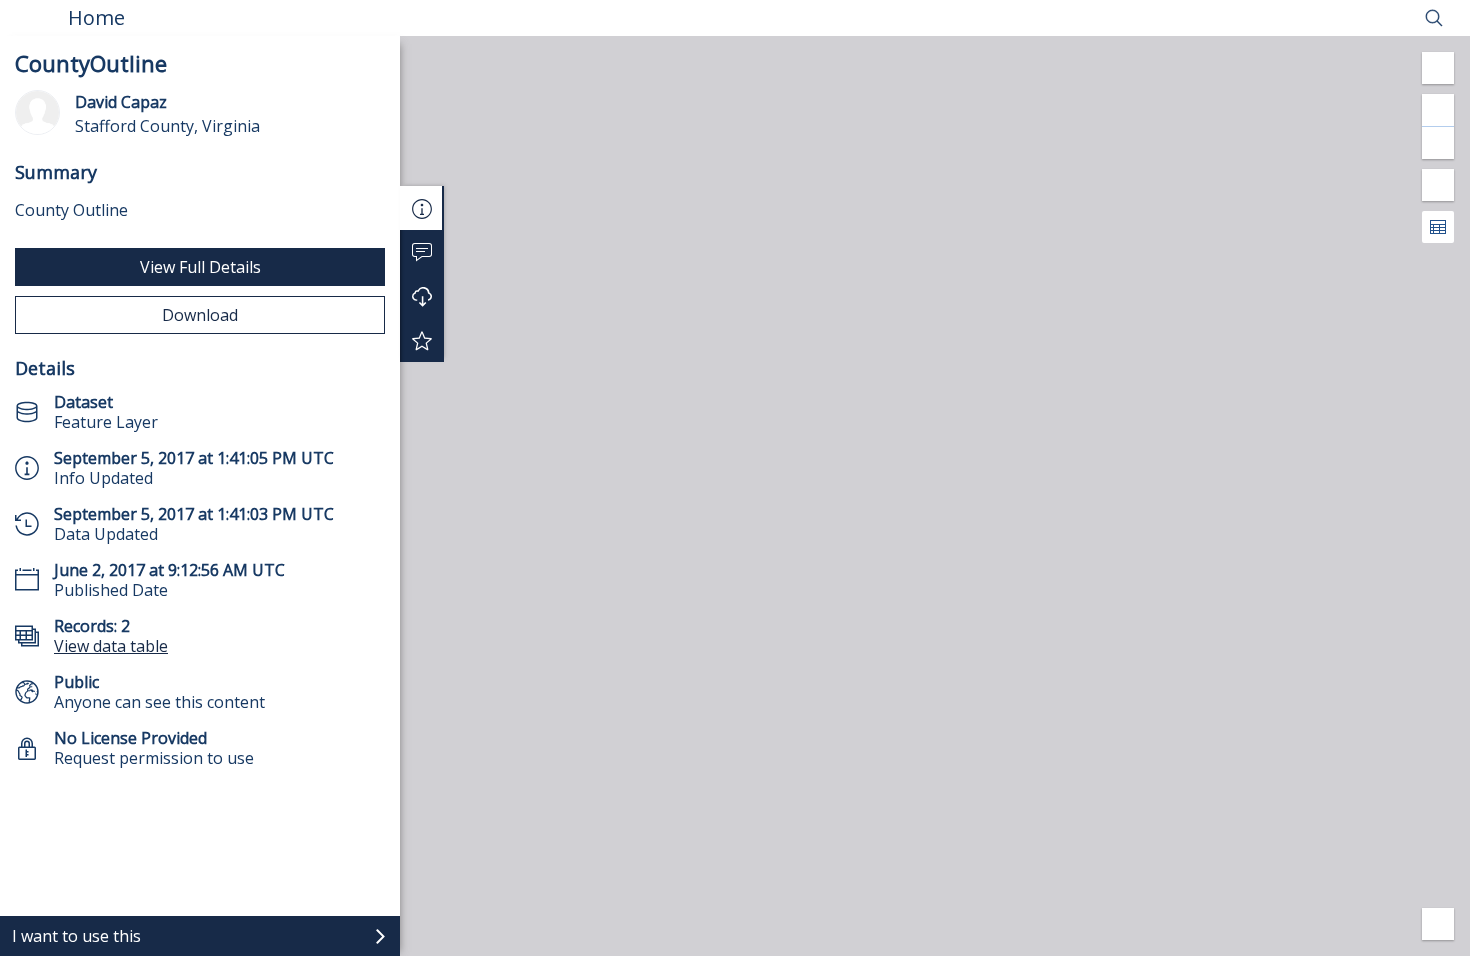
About (422, 208)
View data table (111, 646)
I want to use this (76, 936)
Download (200, 315)
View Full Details (200, 267)
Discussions (422, 252)
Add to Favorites (422, 340)
